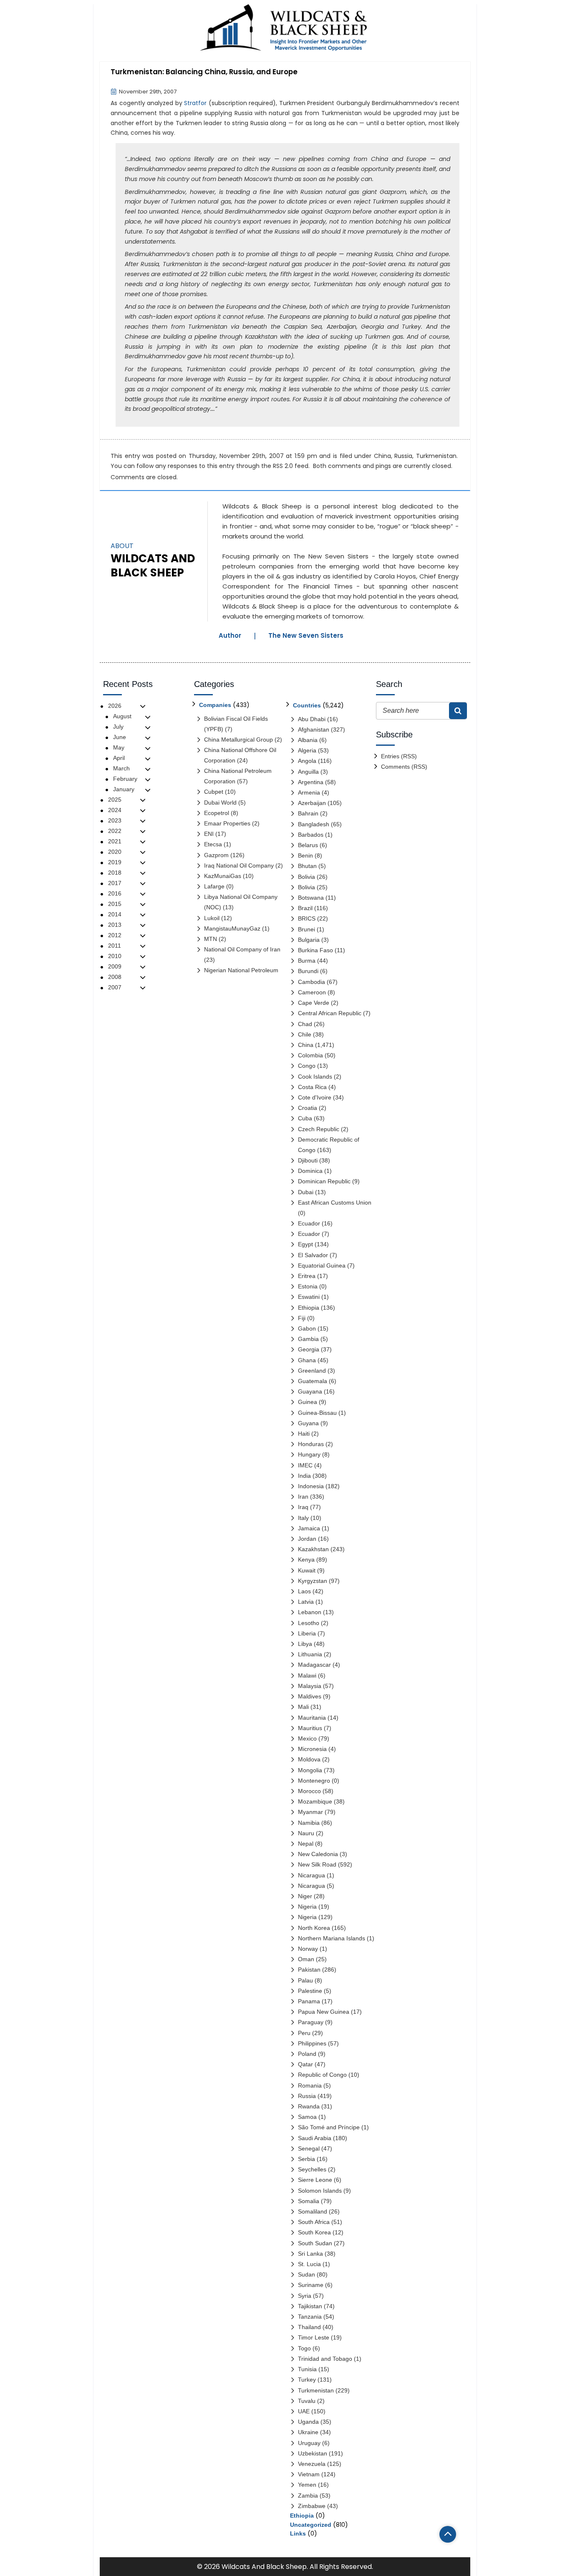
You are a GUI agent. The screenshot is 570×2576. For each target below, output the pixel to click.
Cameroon (312, 992)
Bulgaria (309, 940)
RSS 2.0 (283, 466)
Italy (303, 1518)
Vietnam (309, 2474)
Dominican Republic (324, 1181)
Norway (308, 1949)
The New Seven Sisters (306, 635)
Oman (306, 1959)
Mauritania (312, 1718)
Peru (304, 2033)
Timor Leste (314, 2337)
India (304, 1476)
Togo (304, 2348)
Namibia (309, 1823)
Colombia (310, 1055)
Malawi (307, 1675)
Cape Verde (314, 1003)
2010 (115, 956)
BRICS (307, 918)
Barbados (311, 835)
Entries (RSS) (399, 756)
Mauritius (310, 1728)
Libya (305, 1644)
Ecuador (309, 1223)
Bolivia (306, 877)
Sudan (306, 2274)
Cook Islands (315, 1077)
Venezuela (312, 2464)
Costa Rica (312, 1087)
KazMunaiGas (223, 876)
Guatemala (313, 1381)
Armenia (309, 792)
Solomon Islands (320, 2191)
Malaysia (310, 1686)
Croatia (308, 1108)
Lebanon (310, 1612)
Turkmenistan (436, 456)
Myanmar (310, 1812)
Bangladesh (314, 824)
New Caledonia (318, 1854)
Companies (215, 705)
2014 (115, 914)
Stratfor (195, 103)
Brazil (305, 908)
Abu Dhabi (312, 719)
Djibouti (308, 1160)
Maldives (310, 1696)
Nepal (306, 1844)
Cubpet (214, 792)
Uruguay (309, 2443)
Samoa (307, 2117)
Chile (305, 1034)
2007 (115, 987)
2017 (115, 883)
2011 (115, 946)
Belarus (308, 845)
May (119, 747)
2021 (115, 841)
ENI (209, 834)
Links (298, 2533)
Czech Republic (319, 1129)
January (124, 789)
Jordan (307, 1539)
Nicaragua (311, 1875)
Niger (305, 1896)
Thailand (309, 2327)
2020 (115, 852)
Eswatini (309, 1297)
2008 (115, 977)
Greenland (312, 1371)
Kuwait (307, 1570)
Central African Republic (330, 1013)
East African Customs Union (335, 1202)
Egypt (305, 1244)
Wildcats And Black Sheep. (265, 2567)
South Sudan (315, 2243)
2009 (115, 966)
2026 (115, 706)
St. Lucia (309, 2264)
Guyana (308, 1423)
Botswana (311, 898)
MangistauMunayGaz (232, 928)
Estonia (308, 1286)
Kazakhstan (313, 1549)
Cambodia (311, 982)
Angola (307, 761)
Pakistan (309, 1970)
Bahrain (308, 813)
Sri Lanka (310, 2254)
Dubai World (220, 802)
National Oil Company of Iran (242, 949)
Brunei (306, 929)
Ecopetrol (217, 813)
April (119, 758)
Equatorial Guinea (322, 1265)
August (122, 716)
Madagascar (314, 1665)
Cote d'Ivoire (315, 1097)
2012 (115, 935)
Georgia (309, 1349)
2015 (115, 904)
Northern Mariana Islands (332, 1938)
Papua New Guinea (324, 2012)
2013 (115, 925)
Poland (307, 2054)
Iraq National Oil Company (239, 865)
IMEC (305, 1465)
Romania (310, 2085)
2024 (115, 810)
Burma (307, 961)
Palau (305, 1980)
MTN (211, 939)
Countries (307, 705)
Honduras (311, 1444)
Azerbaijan (312, 803)
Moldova (309, 1759)
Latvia (306, 1602)
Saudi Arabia (315, 2138)
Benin (305, 855)
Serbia (306, 2159)
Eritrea (307, 1276)
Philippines (312, 2043)
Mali (303, 1707)
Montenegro (314, 1781)
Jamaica (309, 1528)
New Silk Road (317, 1864)
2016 (115, 893)
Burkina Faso (315, 950)
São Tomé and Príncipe (329, 2127)
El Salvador (313, 1255)
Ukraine (308, 2432)
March (121, 768)
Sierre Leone (315, 2180)
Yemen (307, 2485)
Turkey (307, 2380)
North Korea (314, 1928)
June (120, 737)
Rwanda (309, 2106)
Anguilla (308, 772)
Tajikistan (310, 2306)
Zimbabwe (312, 2506)
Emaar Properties (227, 823)
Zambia (308, 2495)
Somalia (309, 2201)
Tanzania (310, 2317)
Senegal (309, 2148)
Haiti (304, 1434)
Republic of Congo (322, 2075)
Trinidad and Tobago (325, 2359)
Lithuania (310, 1654)
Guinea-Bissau (317, 1413)
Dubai (306, 1192)
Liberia (307, 1633)
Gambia (308, 1339)
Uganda (308, 2422)
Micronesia (312, 1749)
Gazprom (216, 855)
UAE (304, 2411)
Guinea (308, 1402)
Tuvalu (307, 2401)
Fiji (302, 1318)
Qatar (305, 2064)
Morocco (309, 1791)
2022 (115, 831)
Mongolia (310, 1770)
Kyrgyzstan (313, 1581)
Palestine (310, 1991)
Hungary (309, 1454)
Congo (307, 1066)
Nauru (306, 1833)
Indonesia (311, 1486)
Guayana (310, 1391)
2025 (115, 800)
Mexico (307, 1738)
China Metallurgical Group (238, 740)
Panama (309, 2001)
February (125, 779)
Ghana (307, 1360)
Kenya (306, 1560)
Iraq (303, 1507)
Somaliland (313, 2211)
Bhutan (307, 866)
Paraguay (311, 2022)
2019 (115, 862)
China (382, 456)
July (118, 727)
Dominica (310, 1171)
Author (230, 635)
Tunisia (307, 2369)
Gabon (307, 1328)
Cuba (305, 1118)
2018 (115, 873)
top (448, 2534)
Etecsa (213, 844)
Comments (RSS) (404, 767)
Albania (308, 740)
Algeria (307, 750)
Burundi (308, 971)
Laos (304, 1591)
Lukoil (212, 918)
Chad (305, 1024)
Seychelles (312, 2169)
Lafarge (214, 886)
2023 (115, 820)
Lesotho (309, 1623)
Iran (303, 1497)
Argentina (311, 782)
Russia (403, 456)
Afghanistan (314, 730)
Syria (305, 2296)
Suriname (311, 2285)
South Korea (314, 2232)
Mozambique (315, 1801)
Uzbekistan (313, 2453)
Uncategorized (311, 2525)
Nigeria (307, 1907)
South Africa (314, 2222)
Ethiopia (309, 1308)
